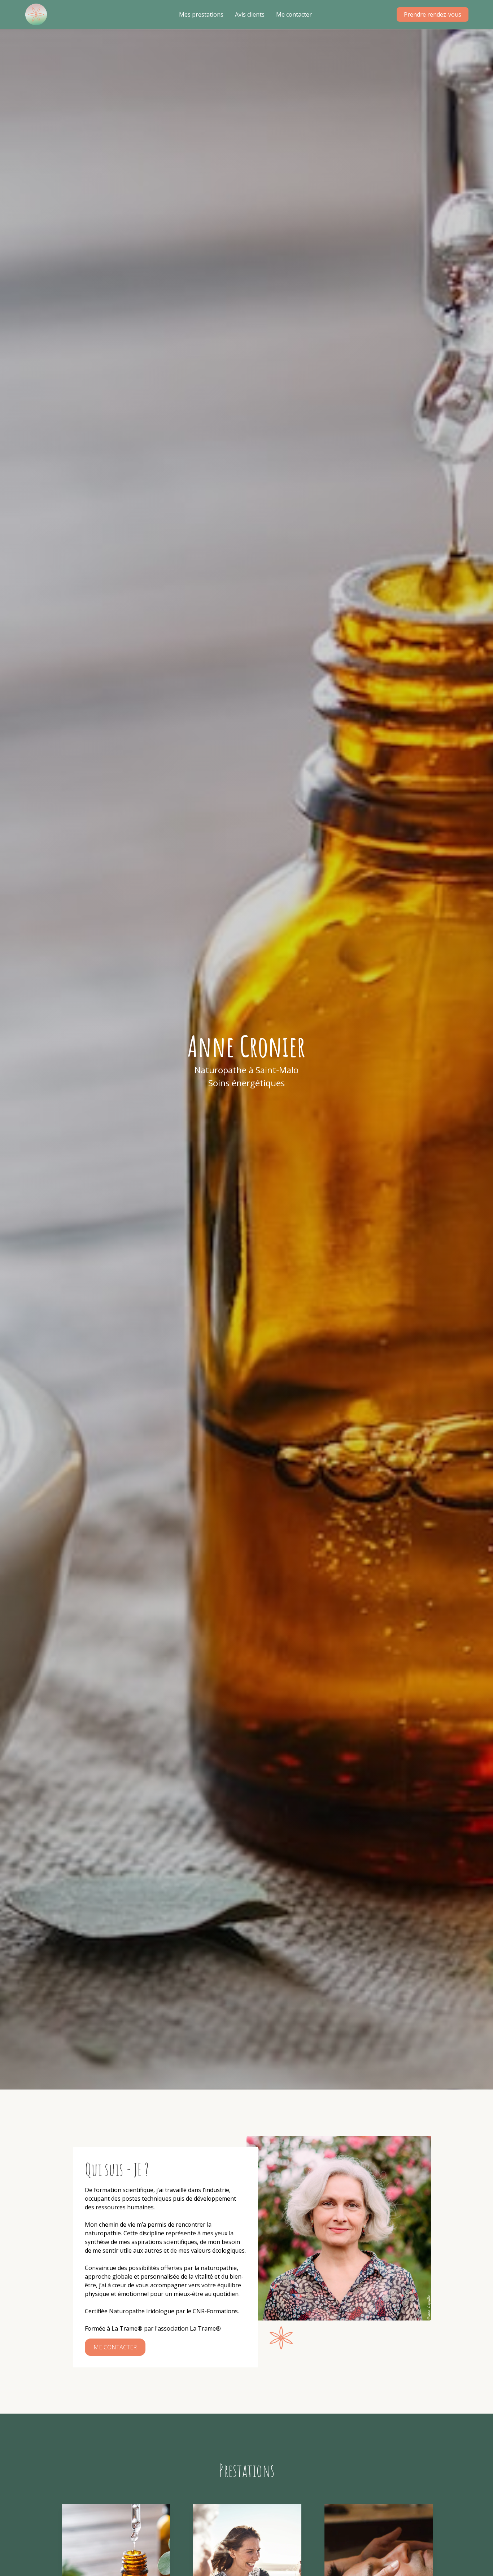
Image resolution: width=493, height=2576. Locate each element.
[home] (36, 14)
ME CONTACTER (115, 2347)
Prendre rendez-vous (433, 14)
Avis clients (250, 14)
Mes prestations (201, 14)
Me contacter (294, 14)
